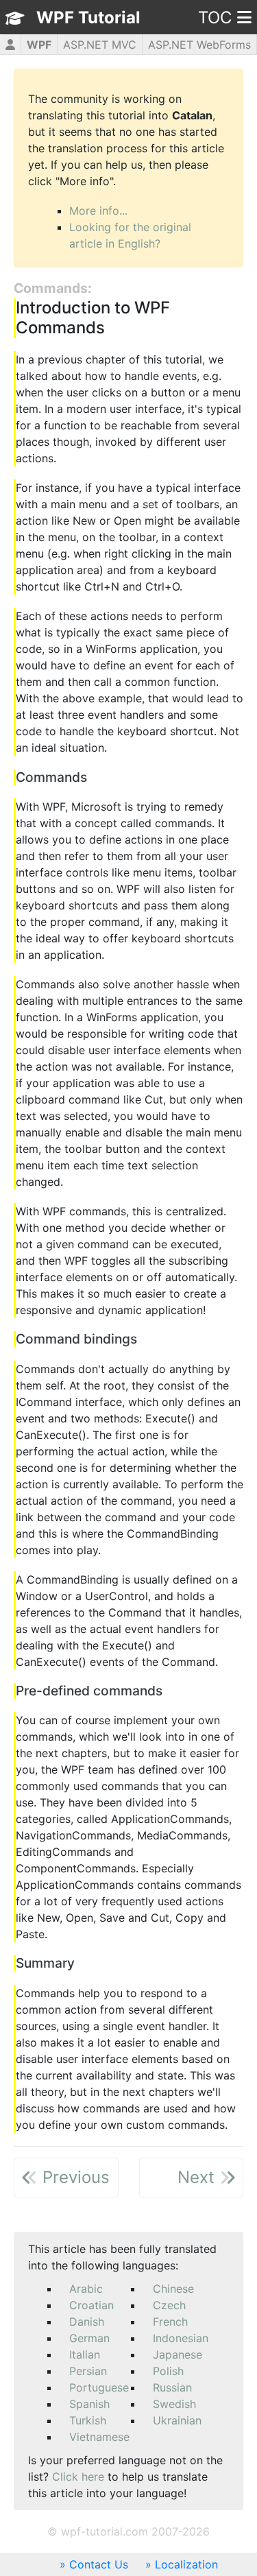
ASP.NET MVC (100, 45)
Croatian (91, 2305)
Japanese (178, 2354)
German (89, 2338)
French (170, 2322)
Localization (186, 2564)
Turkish (88, 2420)
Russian (172, 2387)
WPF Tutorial (88, 17)
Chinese (173, 2289)
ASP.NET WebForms (199, 45)
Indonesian (181, 2338)
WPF (39, 45)
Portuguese (99, 2387)
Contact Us (99, 2564)
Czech (169, 2305)
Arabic (86, 2289)
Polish (168, 2371)
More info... (98, 211)
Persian (88, 2371)
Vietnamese (99, 2437)
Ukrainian (177, 2420)
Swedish (174, 2404)
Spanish (89, 2404)
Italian (85, 2354)
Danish (87, 2322)
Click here (78, 2477)
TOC (215, 17)
